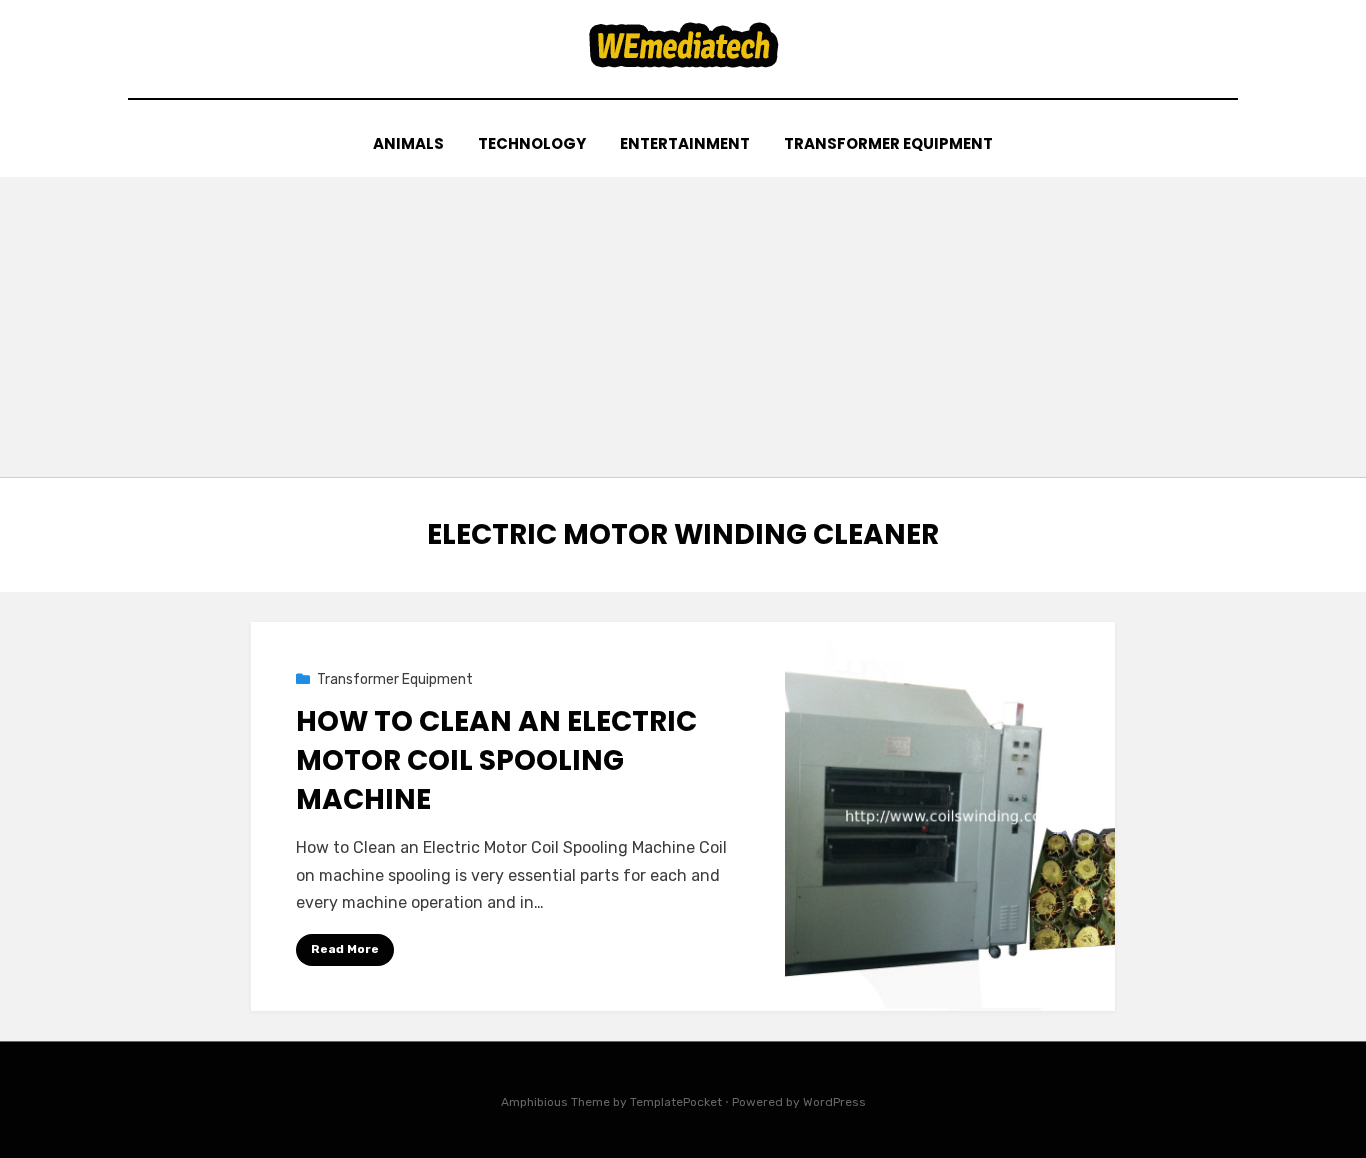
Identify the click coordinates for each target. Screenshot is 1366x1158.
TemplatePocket (676, 1102)
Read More (345, 949)
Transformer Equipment (888, 143)
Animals (408, 143)
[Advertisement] (683, 327)
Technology (532, 143)
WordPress (834, 1102)
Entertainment (685, 143)
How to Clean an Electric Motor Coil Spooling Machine (496, 760)
